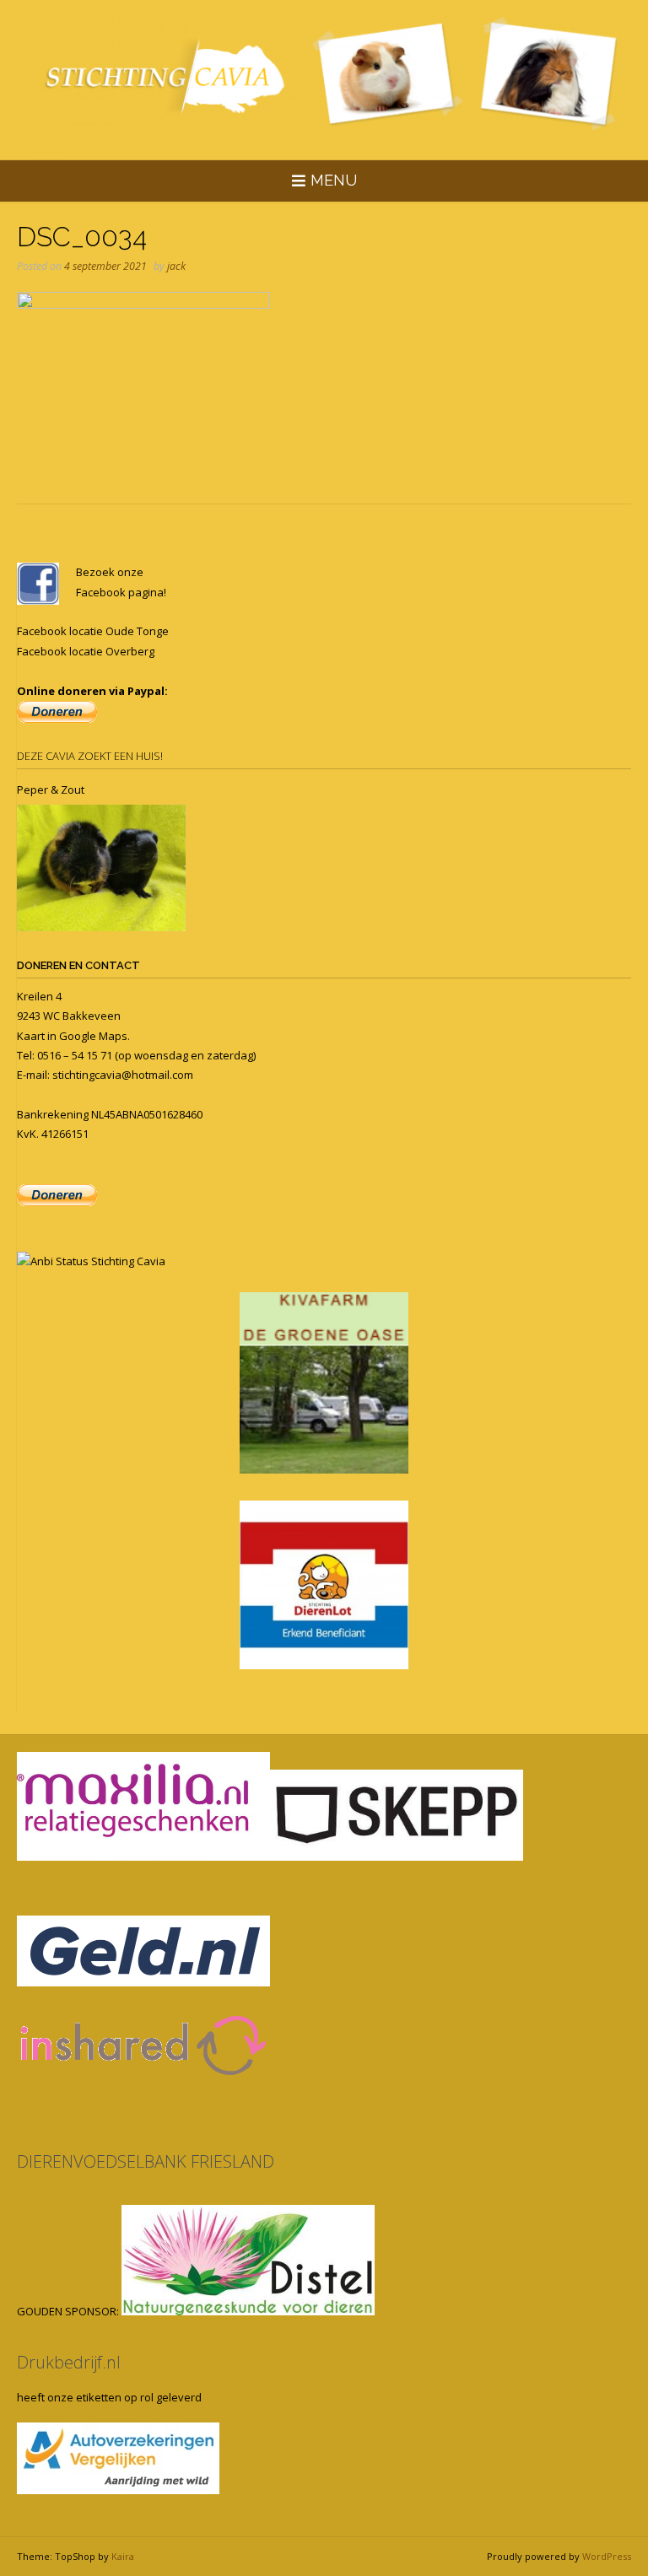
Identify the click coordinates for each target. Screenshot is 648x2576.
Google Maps (93, 1036)
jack (176, 266)
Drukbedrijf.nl (69, 2362)
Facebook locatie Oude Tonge (93, 631)
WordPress (607, 2556)
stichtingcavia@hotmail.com (123, 1075)
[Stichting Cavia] (324, 77)
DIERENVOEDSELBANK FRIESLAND (146, 2161)
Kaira (123, 2556)
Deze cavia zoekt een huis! (90, 756)
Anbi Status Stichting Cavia (98, 1261)
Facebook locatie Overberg (86, 651)
